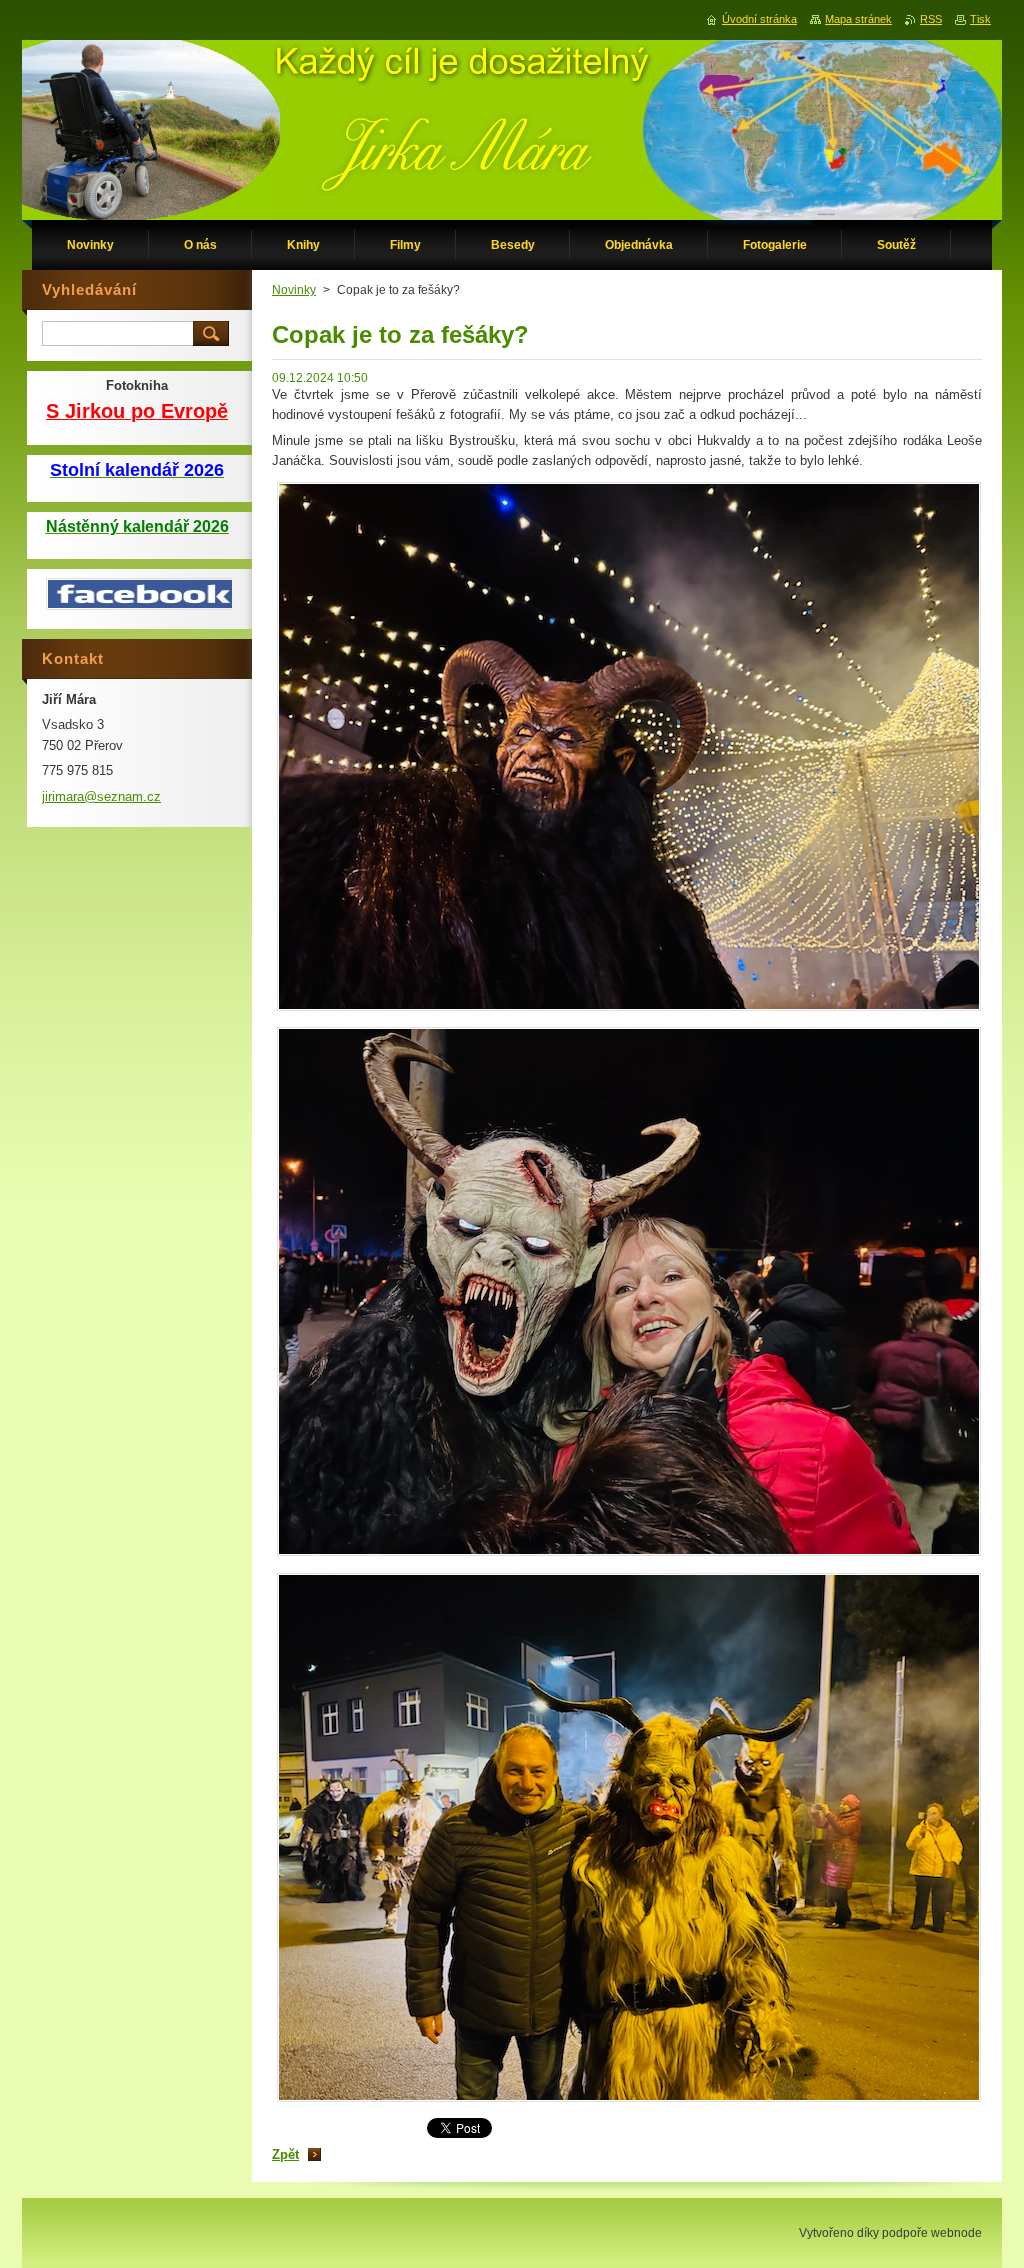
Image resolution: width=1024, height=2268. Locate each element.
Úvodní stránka (759, 19)
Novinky (294, 290)
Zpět (285, 2154)
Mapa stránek (858, 19)
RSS (931, 19)
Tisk (980, 19)
